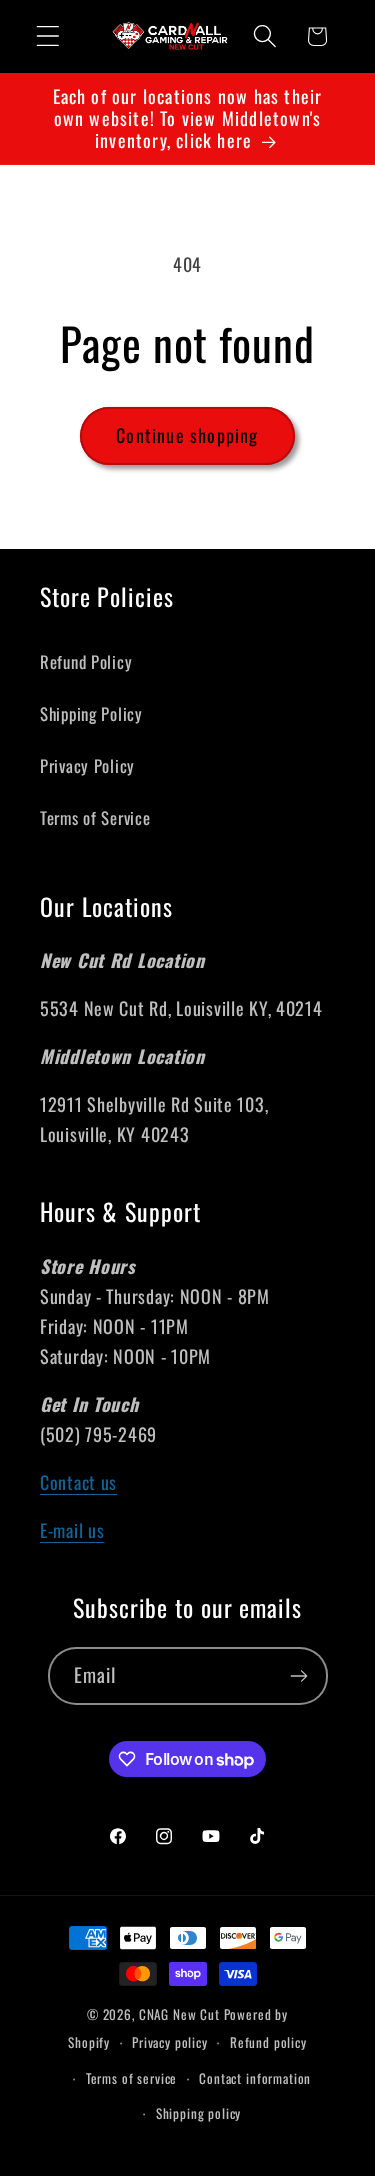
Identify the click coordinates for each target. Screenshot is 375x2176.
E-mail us (72, 1530)
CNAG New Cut (179, 2014)
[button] (48, 36)
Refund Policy (86, 661)
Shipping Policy (91, 713)
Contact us (78, 1482)
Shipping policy (199, 2113)
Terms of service (131, 2078)
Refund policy (268, 2042)
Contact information (255, 2078)
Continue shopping (187, 435)
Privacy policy (170, 2042)
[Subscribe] (299, 1676)
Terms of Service (95, 817)
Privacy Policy (87, 765)
